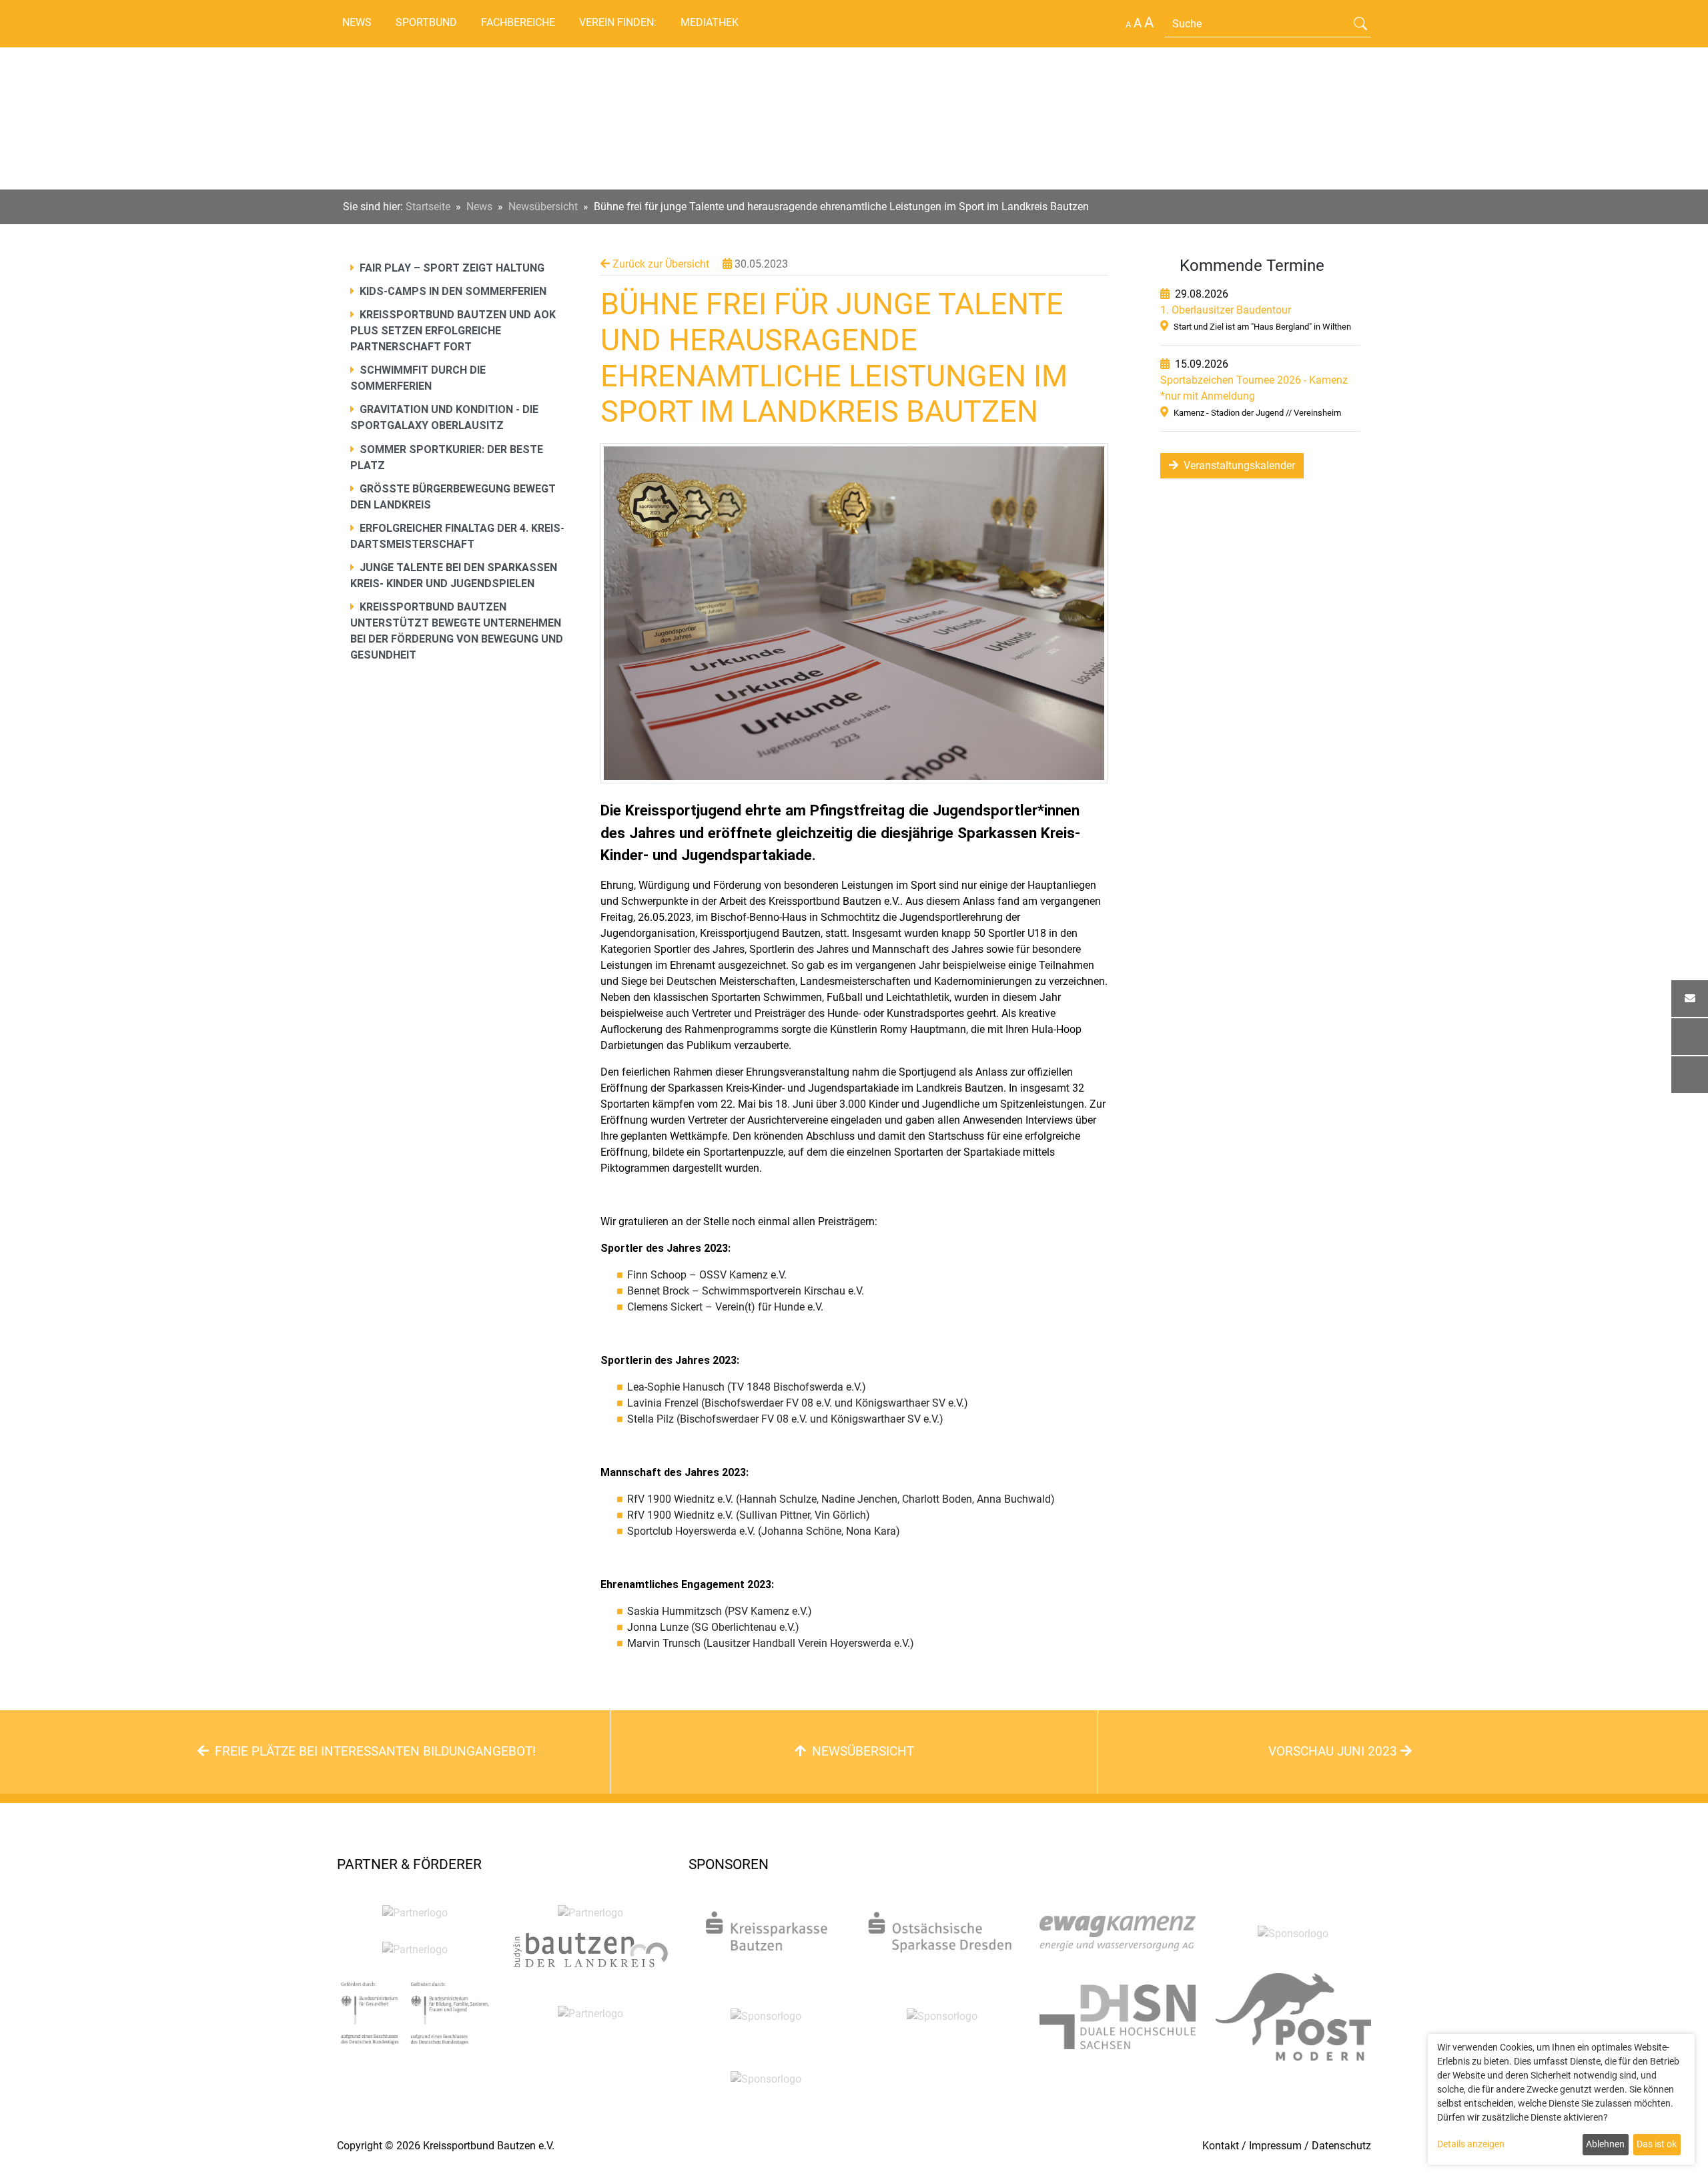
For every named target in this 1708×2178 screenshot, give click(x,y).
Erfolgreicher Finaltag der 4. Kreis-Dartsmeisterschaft (457, 536)
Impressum (1275, 2146)
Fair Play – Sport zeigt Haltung (451, 268)
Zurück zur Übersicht (660, 264)
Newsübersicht (543, 207)
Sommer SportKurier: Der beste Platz (447, 457)
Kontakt (1221, 2146)
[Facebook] (1690, 1037)
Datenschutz (1341, 2146)
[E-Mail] (1690, 999)
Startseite (428, 207)
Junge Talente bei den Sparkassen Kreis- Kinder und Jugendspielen (454, 576)
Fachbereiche (518, 22)
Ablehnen (1605, 2144)
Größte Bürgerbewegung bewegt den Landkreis (453, 497)
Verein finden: (618, 22)
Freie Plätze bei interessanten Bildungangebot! (374, 1751)
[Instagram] (1690, 1075)
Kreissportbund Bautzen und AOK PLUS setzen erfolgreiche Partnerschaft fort (453, 331)
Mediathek (710, 22)
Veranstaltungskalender (1238, 465)
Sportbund (426, 22)
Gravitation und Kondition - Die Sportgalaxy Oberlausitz (444, 417)
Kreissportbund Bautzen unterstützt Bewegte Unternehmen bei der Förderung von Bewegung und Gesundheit (457, 631)
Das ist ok (1657, 2144)
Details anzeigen (1471, 2144)
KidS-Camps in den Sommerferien (452, 291)
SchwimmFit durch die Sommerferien (418, 378)
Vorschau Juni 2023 (1334, 1751)
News (357, 22)
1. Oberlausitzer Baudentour (1226, 310)
